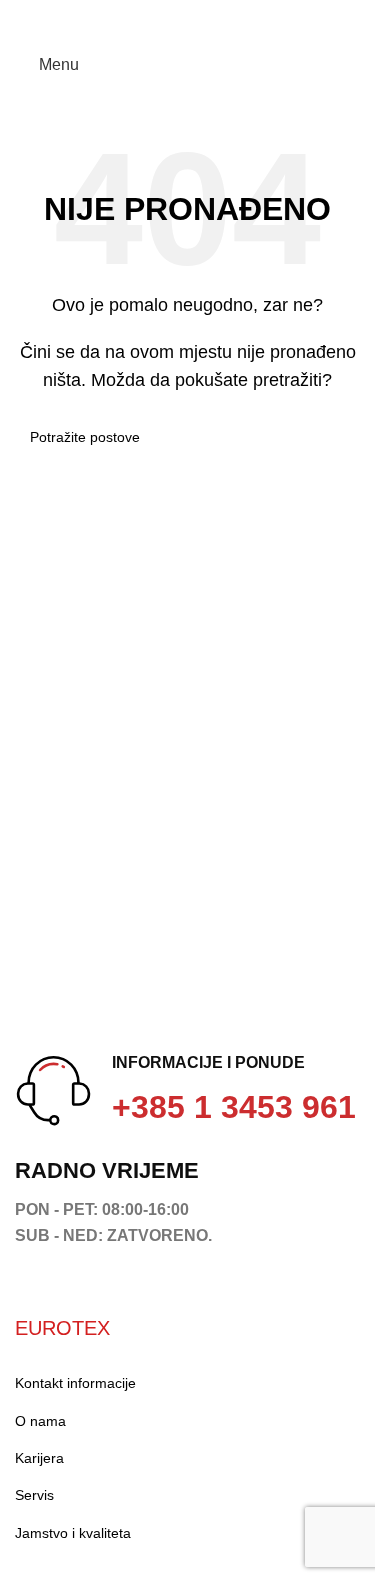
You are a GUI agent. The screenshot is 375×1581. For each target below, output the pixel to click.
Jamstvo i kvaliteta (73, 1533)
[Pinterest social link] (72, 13)
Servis (34, 1495)
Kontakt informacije (75, 1383)
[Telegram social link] (118, 13)
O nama (40, 1421)
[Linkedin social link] (95, 13)
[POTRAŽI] (337, 437)
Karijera (39, 1458)
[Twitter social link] (49, 13)
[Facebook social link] (26, 13)
